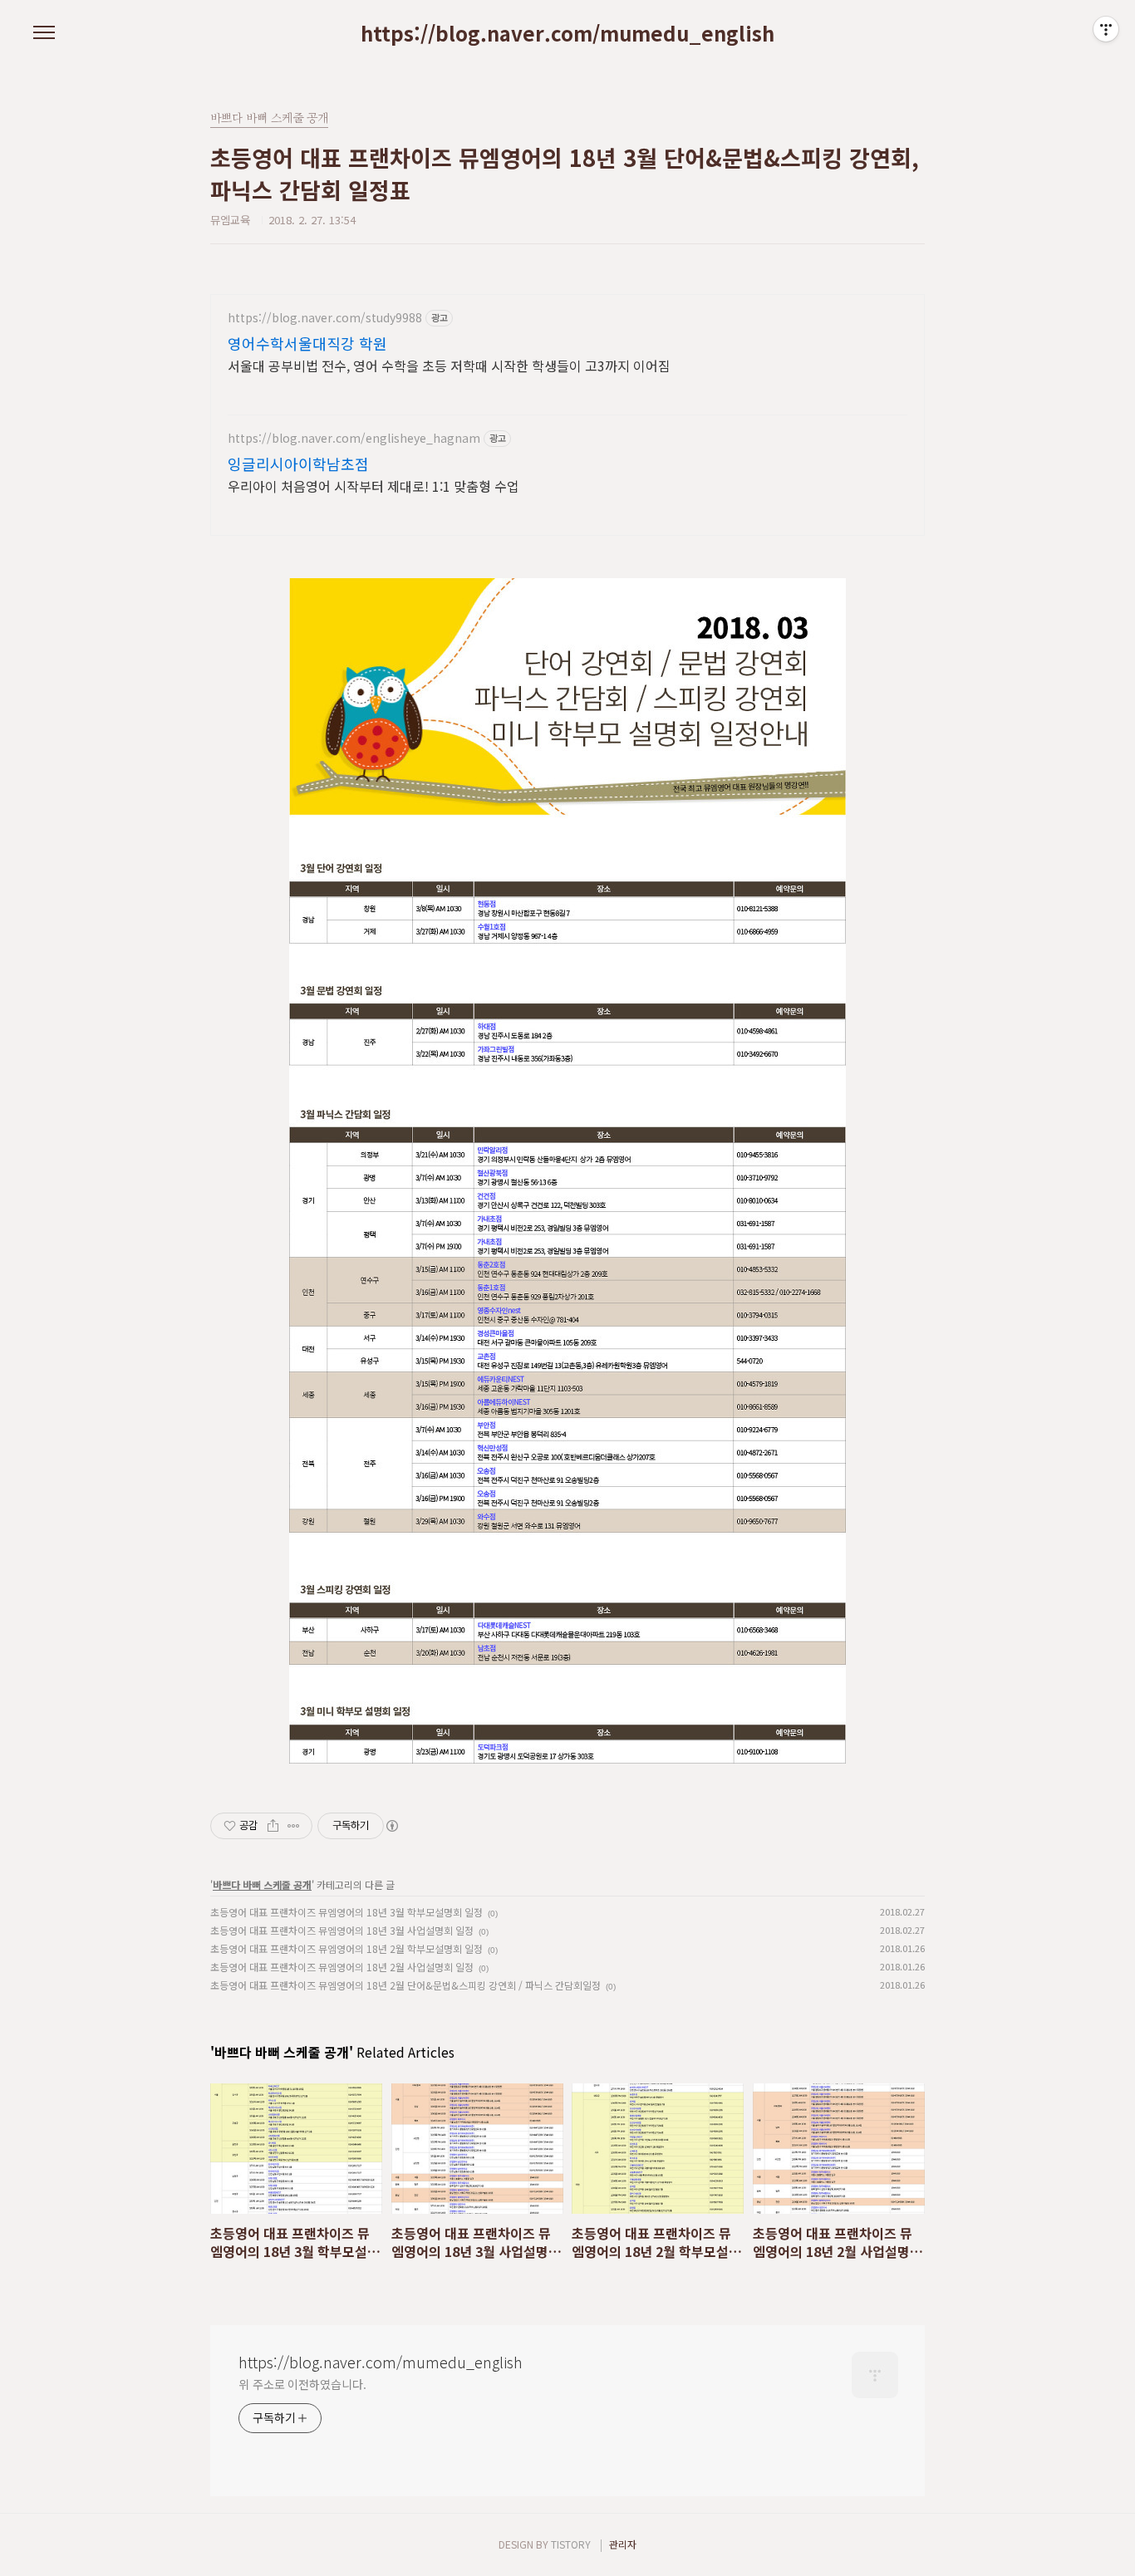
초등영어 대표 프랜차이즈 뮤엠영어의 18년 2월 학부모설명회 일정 (346, 1948)
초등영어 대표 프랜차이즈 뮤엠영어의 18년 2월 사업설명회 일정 (342, 1967)
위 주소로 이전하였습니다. (302, 2384)
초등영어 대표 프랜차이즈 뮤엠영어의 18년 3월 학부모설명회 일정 (346, 1912)
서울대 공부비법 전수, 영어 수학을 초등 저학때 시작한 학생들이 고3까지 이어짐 (449, 365)
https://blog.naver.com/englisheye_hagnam (354, 438)
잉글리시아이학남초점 (298, 464)
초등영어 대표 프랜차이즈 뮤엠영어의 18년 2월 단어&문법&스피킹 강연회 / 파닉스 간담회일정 (405, 1985)
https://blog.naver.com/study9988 (325, 318)
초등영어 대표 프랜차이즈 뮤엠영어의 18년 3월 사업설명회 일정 (342, 1930)
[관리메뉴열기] (1106, 29)
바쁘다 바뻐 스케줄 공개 (262, 1884)
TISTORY (571, 2544)
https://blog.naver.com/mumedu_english (567, 33)
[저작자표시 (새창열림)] (391, 1826)
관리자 (623, 2544)
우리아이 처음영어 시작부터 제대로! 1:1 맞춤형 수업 (373, 486)
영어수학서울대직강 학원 (307, 343)
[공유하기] (273, 1826)
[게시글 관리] (294, 1826)
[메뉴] (44, 33)
